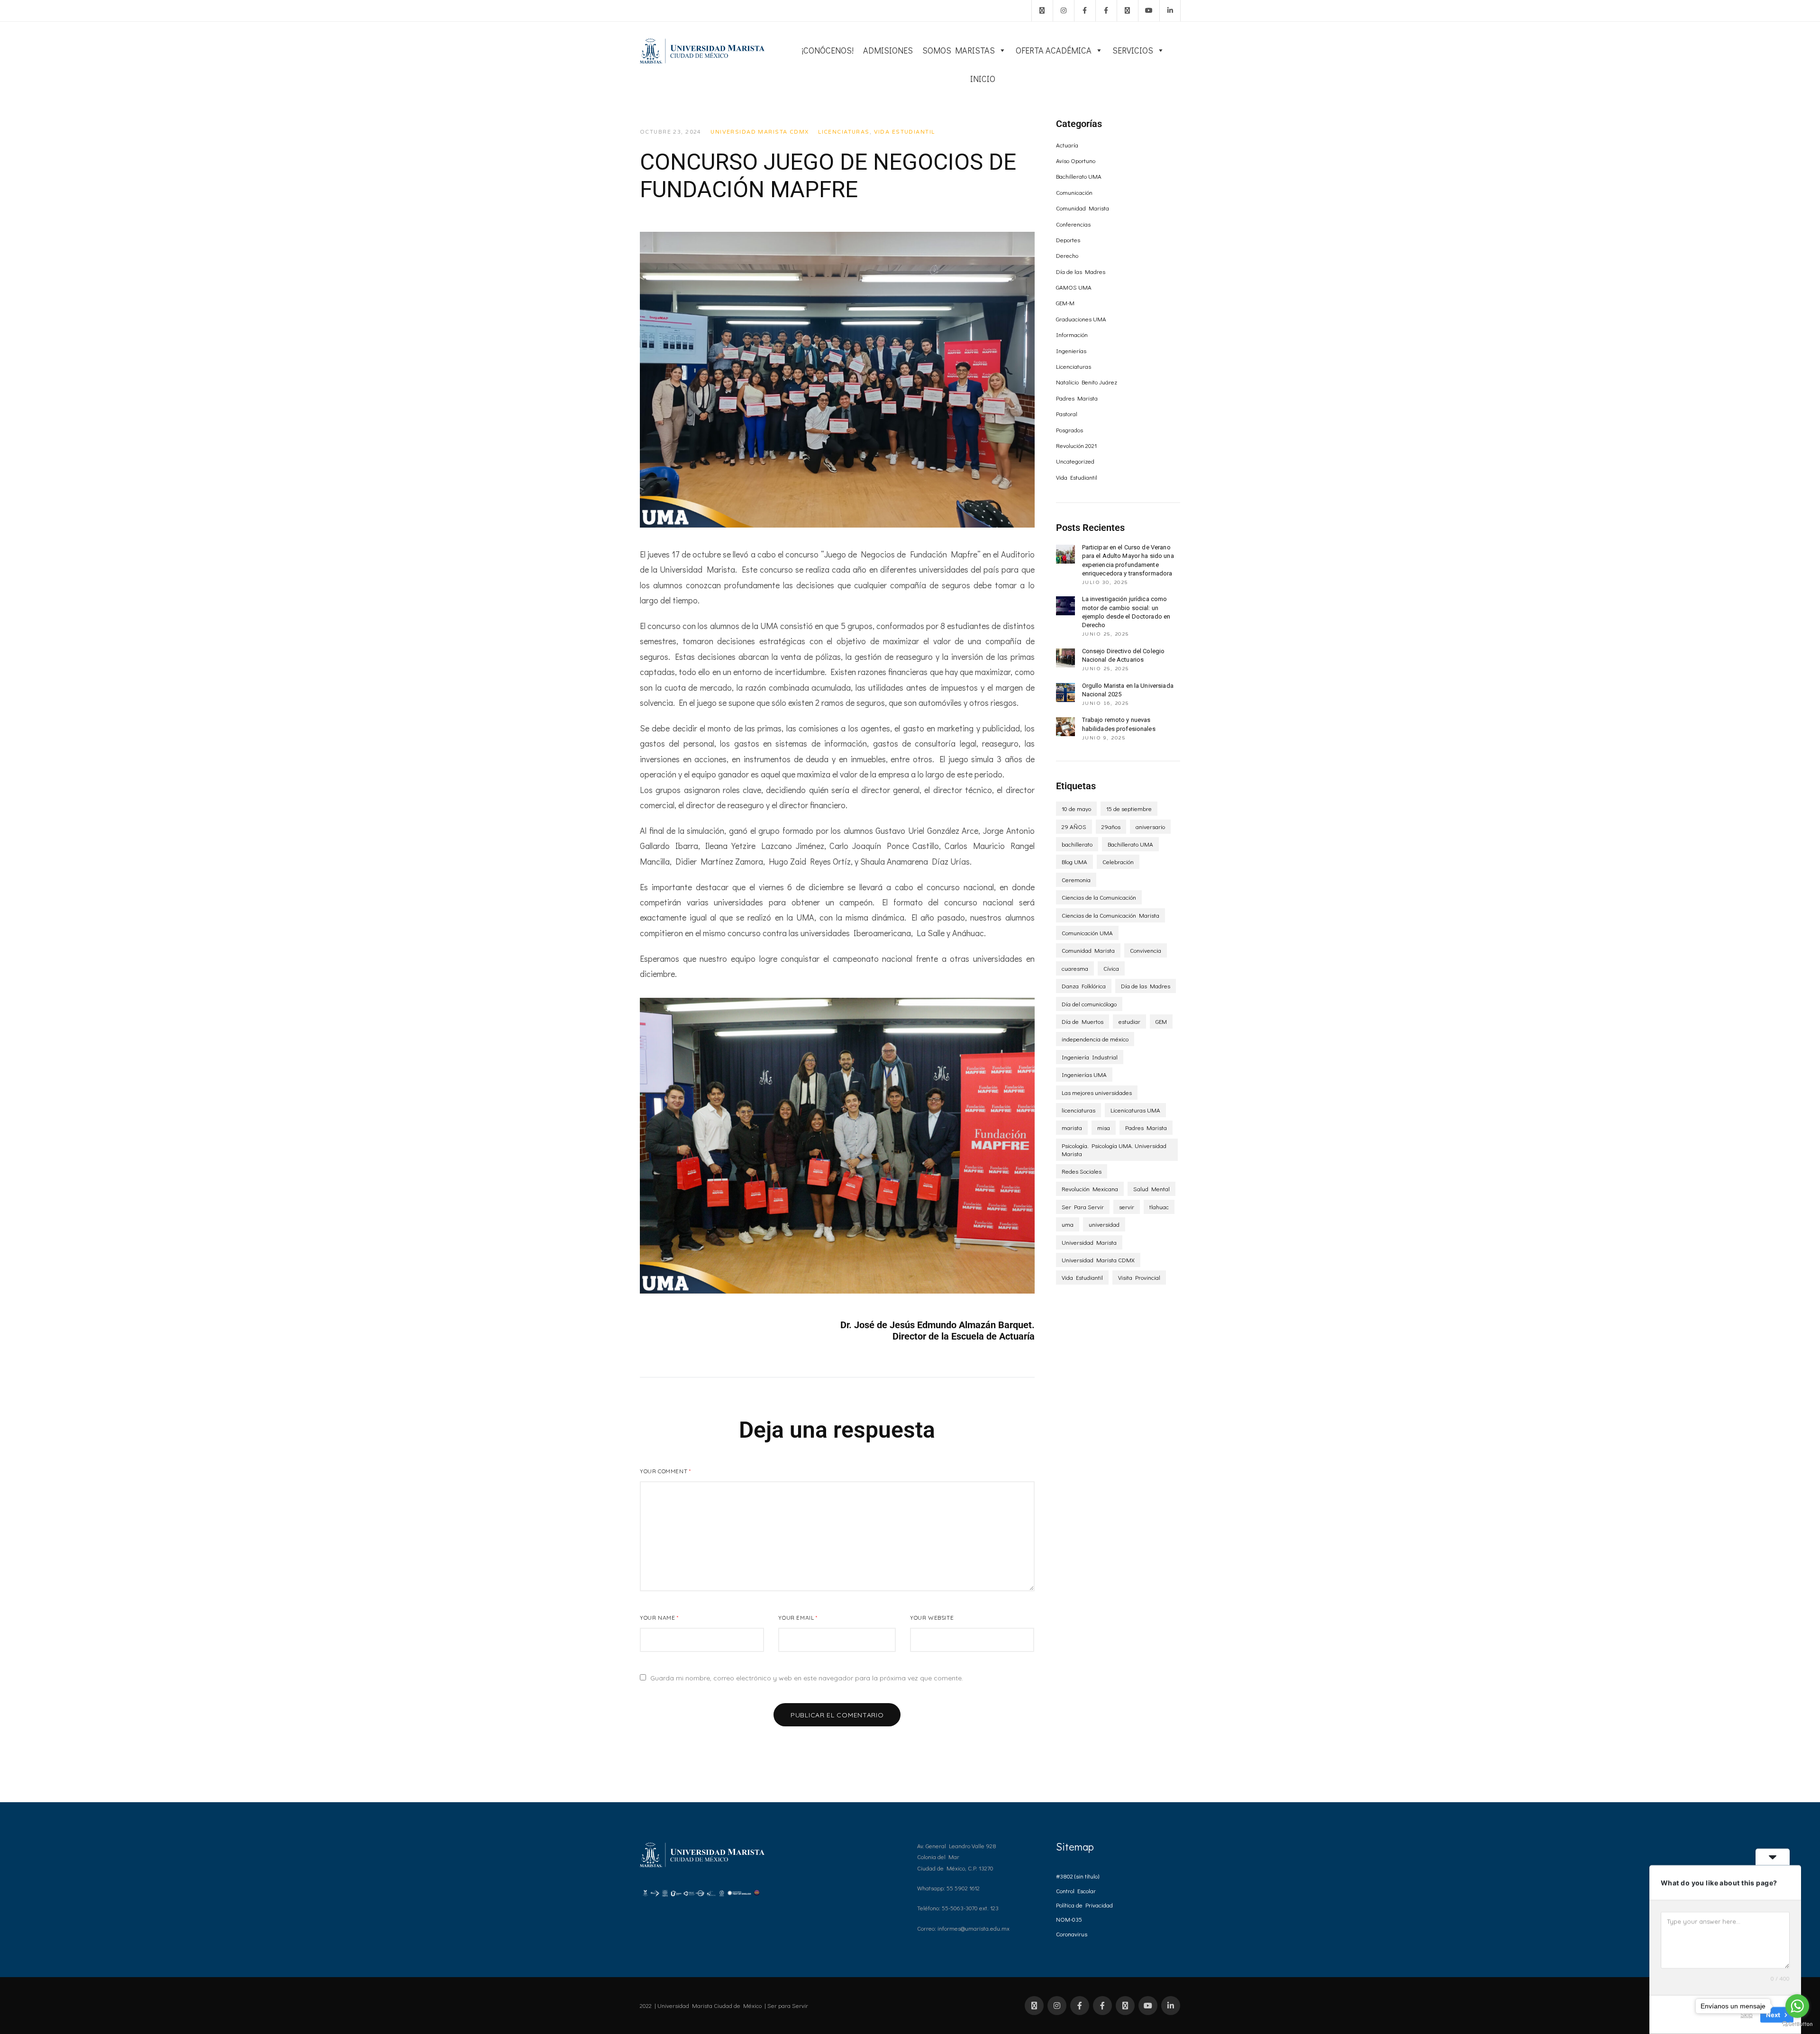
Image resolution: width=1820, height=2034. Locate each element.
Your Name (659, 1618)
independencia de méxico (1095, 1039)
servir (1127, 1207)
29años (1111, 826)
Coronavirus (1072, 1934)
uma (1068, 1224)
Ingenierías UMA (1084, 1074)
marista (1072, 1127)
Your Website (932, 1618)
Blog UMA (1074, 862)
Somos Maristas (959, 50)
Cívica (1111, 968)
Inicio (983, 79)
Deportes (1068, 240)
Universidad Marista (1089, 1242)
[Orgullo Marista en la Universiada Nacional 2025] (1065, 693)
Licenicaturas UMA (1135, 1110)
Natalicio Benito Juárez (1087, 382)
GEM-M (1065, 303)
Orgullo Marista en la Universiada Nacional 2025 (1128, 690)
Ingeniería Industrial (1090, 1057)
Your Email (798, 1618)
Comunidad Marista (1083, 208)
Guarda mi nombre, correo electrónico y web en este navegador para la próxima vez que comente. (807, 1678)
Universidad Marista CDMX (760, 132)
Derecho (1067, 255)
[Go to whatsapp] (1797, 2006)
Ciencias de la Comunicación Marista (1110, 915)
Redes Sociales (1082, 1171)
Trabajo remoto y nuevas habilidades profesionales (1119, 724)
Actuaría (1067, 145)
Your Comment (665, 1471)
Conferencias (1073, 224)
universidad (1104, 1224)
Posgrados (1069, 430)
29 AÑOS (1074, 826)
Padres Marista (1077, 398)
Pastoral (1067, 414)
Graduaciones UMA (1081, 319)
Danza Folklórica (1084, 986)
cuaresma (1075, 968)
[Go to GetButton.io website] (1797, 2024)
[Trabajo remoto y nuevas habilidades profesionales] (1065, 727)
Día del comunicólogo (1089, 1004)
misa (1104, 1127)
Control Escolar (1076, 1891)
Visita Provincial (1139, 1277)
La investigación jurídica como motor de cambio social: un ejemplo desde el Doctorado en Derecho (1126, 612)
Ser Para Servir (1083, 1207)
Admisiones (888, 50)
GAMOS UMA (1074, 287)
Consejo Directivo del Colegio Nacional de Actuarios (1124, 655)
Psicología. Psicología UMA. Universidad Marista (1114, 1149)
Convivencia (1146, 950)
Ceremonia (1076, 880)
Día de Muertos (1083, 1021)
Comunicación (1074, 192)
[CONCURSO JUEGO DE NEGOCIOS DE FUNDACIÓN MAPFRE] (837, 380)
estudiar (1129, 1021)
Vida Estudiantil (905, 132)
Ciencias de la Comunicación (1099, 897)
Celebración (1118, 862)
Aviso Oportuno (1076, 160)
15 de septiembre (1129, 808)
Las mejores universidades (1097, 1092)
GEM (1161, 1021)
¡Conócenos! (828, 50)
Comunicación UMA (1087, 933)
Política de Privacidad (1084, 1905)
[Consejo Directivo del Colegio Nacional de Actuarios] (1065, 658)
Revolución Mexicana (1090, 1189)
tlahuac (1159, 1207)
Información (1072, 334)
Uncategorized (1075, 461)
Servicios (1133, 50)
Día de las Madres (1081, 271)
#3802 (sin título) (1078, 1876)
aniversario (1150, 826)
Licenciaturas (844, 132)
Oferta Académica (1054, 50)
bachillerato (1077, 844)
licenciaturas (1078, 1110)
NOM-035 (1069, 1919)
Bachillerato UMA (1079, 176)
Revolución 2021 (1076, 445)
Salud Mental (1151, 1189)
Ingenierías (1071, 351)
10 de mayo (1076, 808)
